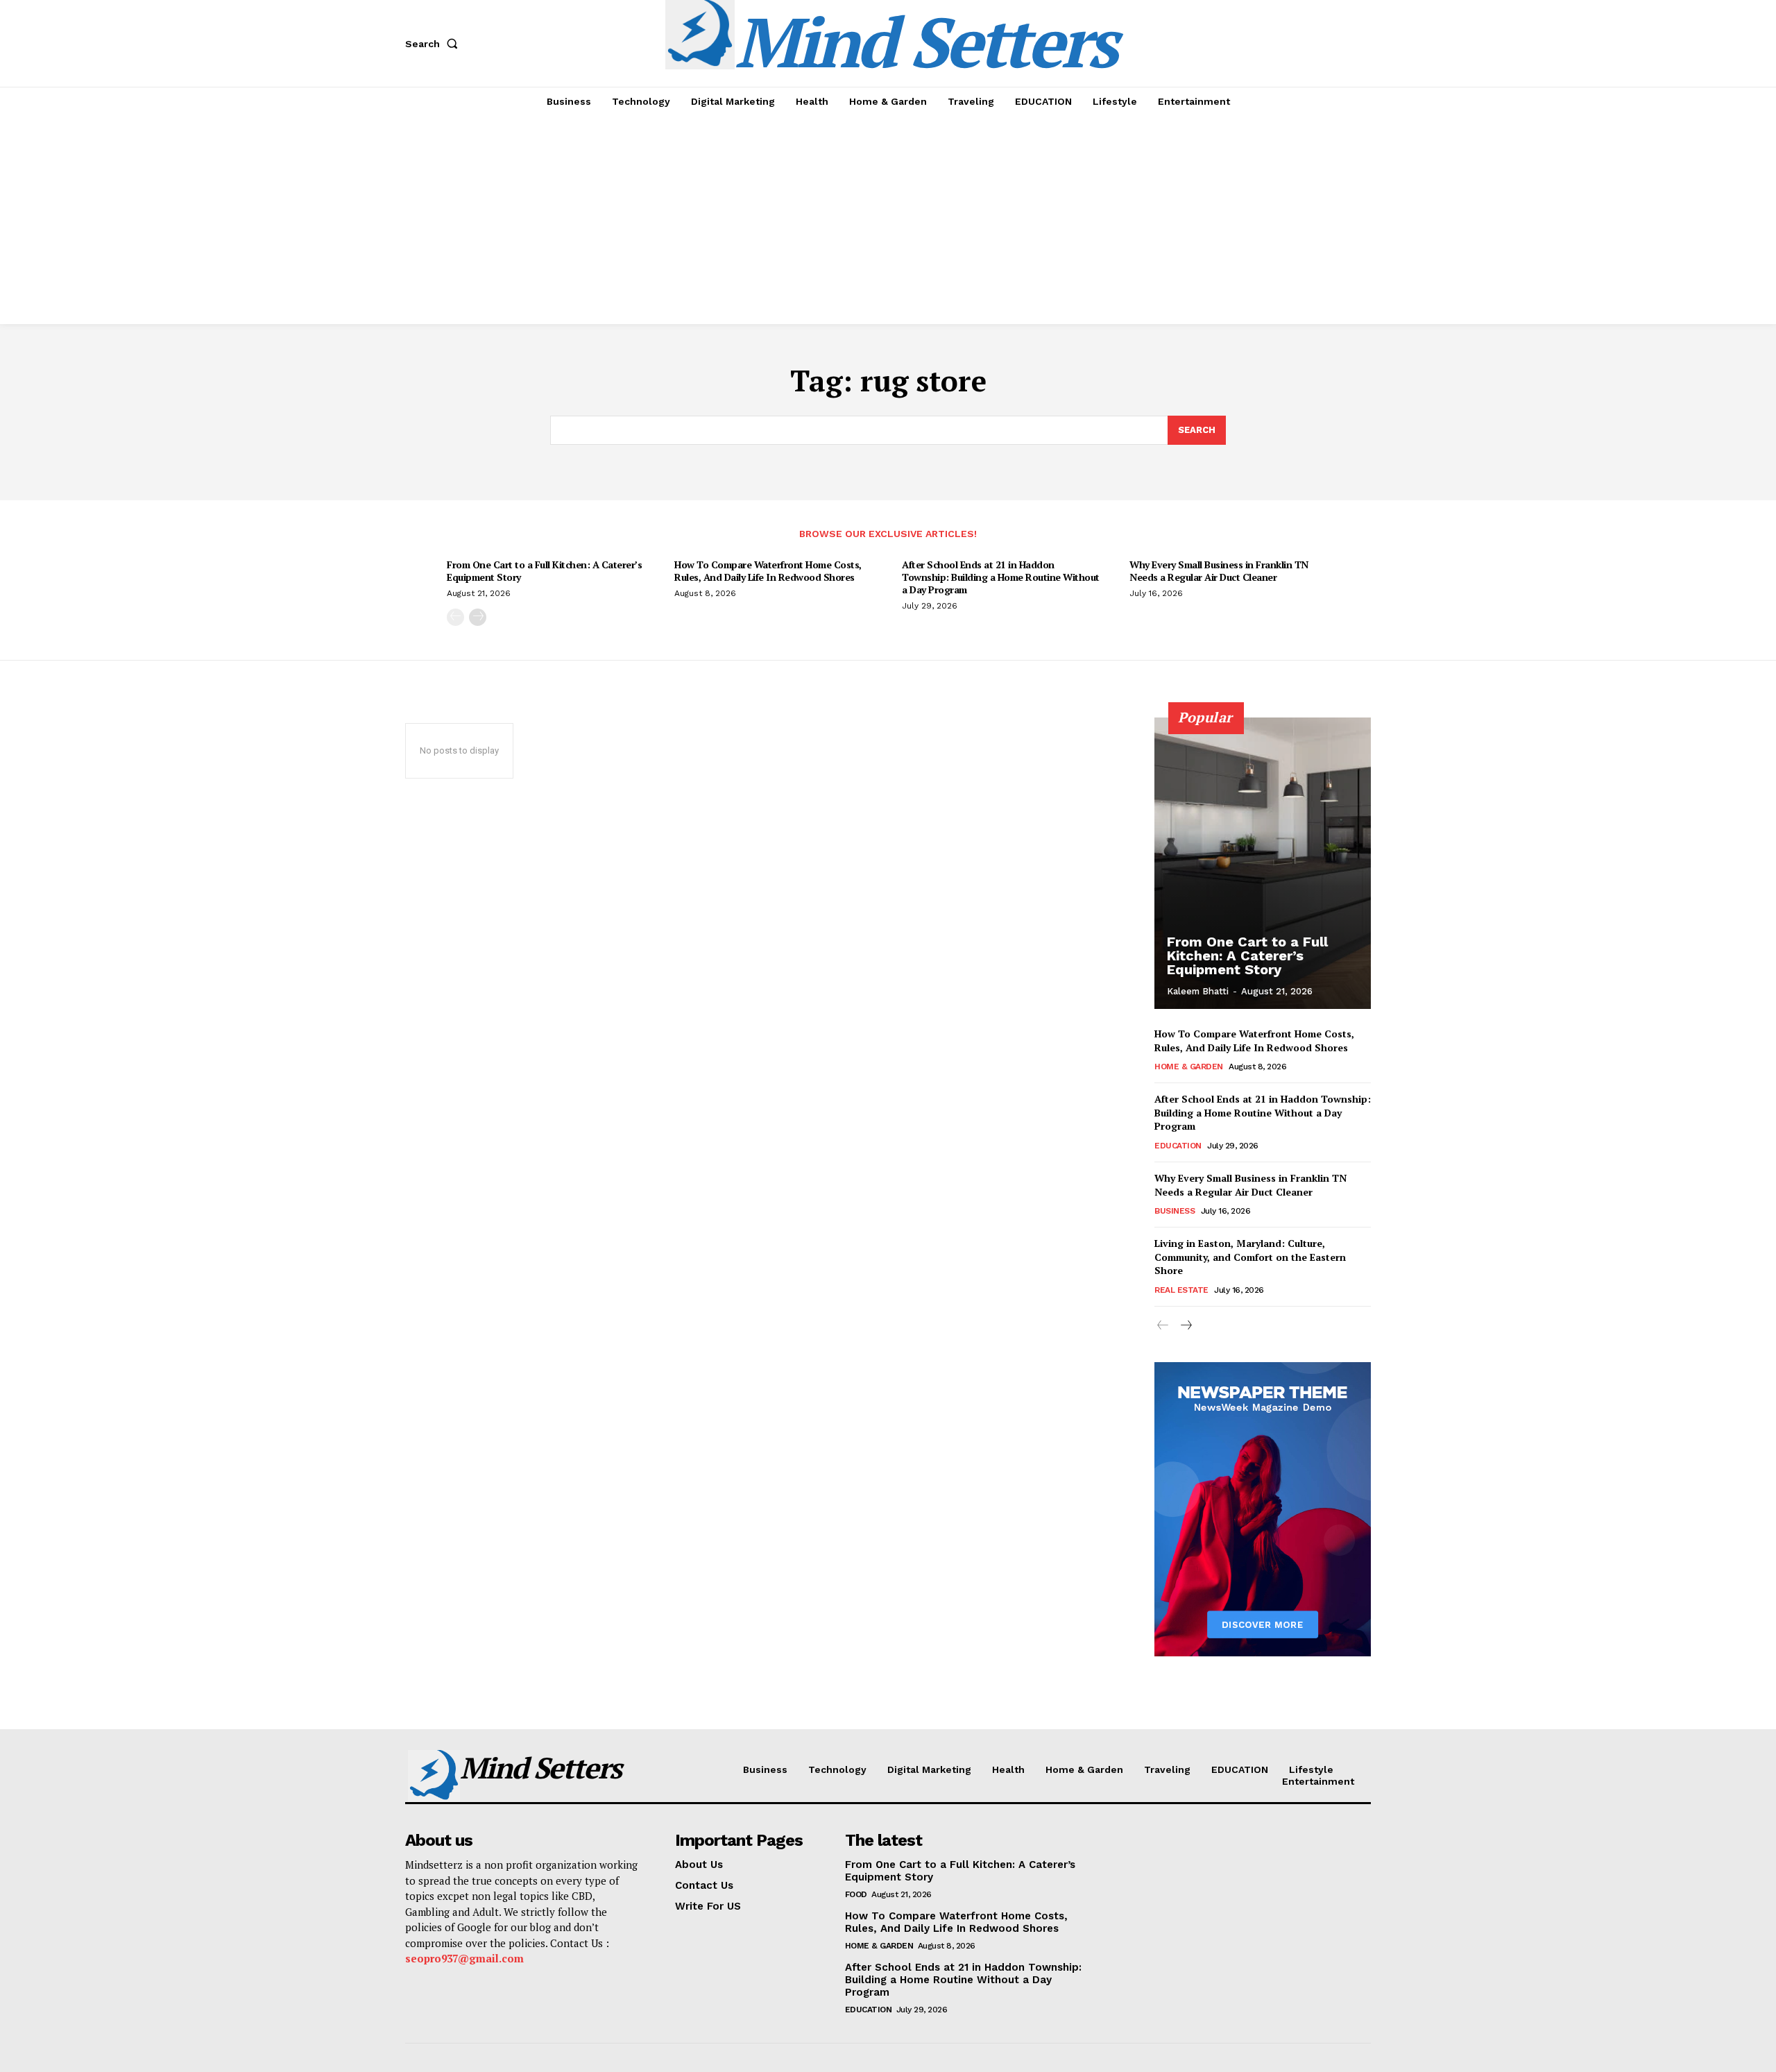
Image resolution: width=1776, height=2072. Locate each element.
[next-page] (478, 617)
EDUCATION (1178, 1146)
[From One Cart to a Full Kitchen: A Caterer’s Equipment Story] (1263, 863)
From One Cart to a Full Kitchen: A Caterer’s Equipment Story (544, 571)
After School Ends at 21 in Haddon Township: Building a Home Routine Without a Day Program (1001, 577)
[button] (434, 44)
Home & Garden (1189, 1067)
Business (1175, 1211)
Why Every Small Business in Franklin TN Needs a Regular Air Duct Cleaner (1219, 571)
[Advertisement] (888, 220)
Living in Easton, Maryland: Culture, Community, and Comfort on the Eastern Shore (1250, 1257)
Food (856, 1894)
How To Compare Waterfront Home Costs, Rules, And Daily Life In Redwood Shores (768, 571)
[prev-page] (455, 617)
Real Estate (1181, 1290)
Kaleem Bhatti (1198, 991)
